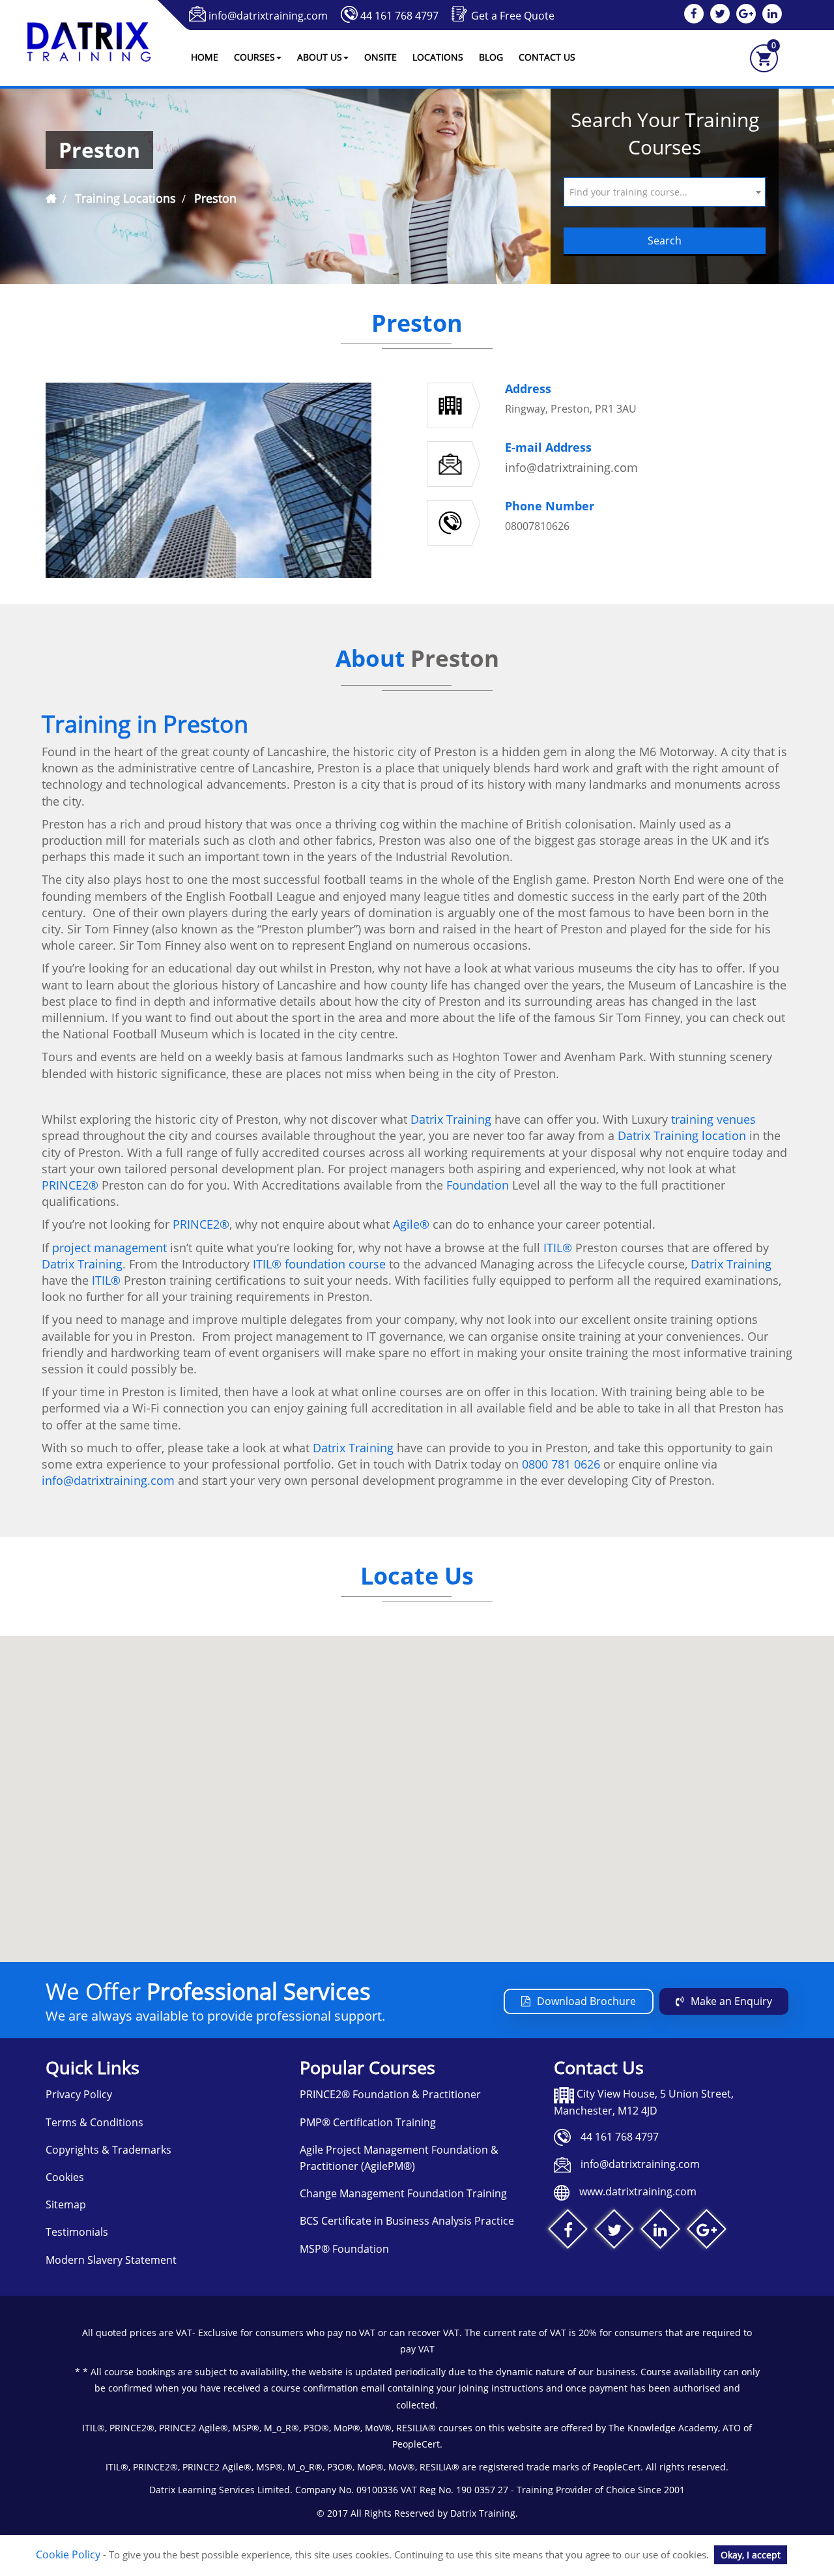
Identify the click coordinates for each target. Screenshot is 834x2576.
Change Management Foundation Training (403, 2193)
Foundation (478, 1185)
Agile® (411, 1224)
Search (665, 241)
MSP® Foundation (344, 2249)
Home (205, 57)
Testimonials (77, 2232)
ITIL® (558, 1248)
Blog (491, 57)
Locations (438, 57)
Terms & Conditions (94, 2122)
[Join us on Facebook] (568, 2232)
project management (109, 1248)
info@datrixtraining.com (268, 16)
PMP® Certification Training (368, 2122)
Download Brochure (586, 2001)
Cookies (65, 2177)
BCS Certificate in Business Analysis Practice (407, 2221)
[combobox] (665, 192)
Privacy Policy (79, 2094)
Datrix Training (451, 1119)
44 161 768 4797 (399, 16)
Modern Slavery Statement (111, 2260)
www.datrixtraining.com (638, 2191)
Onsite (381, 57)
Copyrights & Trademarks (108, 2150)
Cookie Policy (68, 2554)
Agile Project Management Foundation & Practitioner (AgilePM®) (399, 2158)
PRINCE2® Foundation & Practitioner (390, 2094)
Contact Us (547, 57)
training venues (713, 1119)
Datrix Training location (682, 1135)
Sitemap (66, 2204)
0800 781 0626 (561, 1464)
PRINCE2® (70, 1185)
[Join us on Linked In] (660, 2232)
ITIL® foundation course (319, 1264)
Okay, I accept (751, 2555)
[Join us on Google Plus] (707, 2232)
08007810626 (537, 526)
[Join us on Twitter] (614, 2232)
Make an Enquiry (731, 2001)
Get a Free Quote (513, 16)
